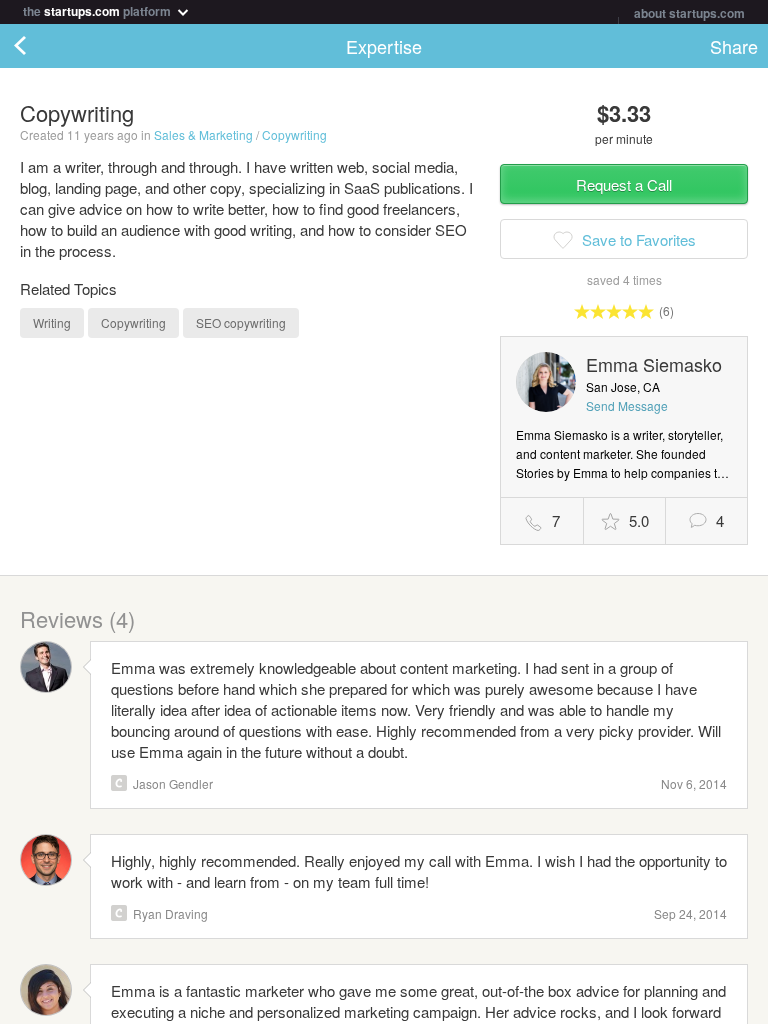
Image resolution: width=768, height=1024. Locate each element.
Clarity (119, 783)
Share (734, 46)
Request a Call (624, 184)
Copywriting (294, 134)
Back (40, 46)
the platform (98, 9)
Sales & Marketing (203, 134)
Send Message (627, 405)
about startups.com (689, 13)
